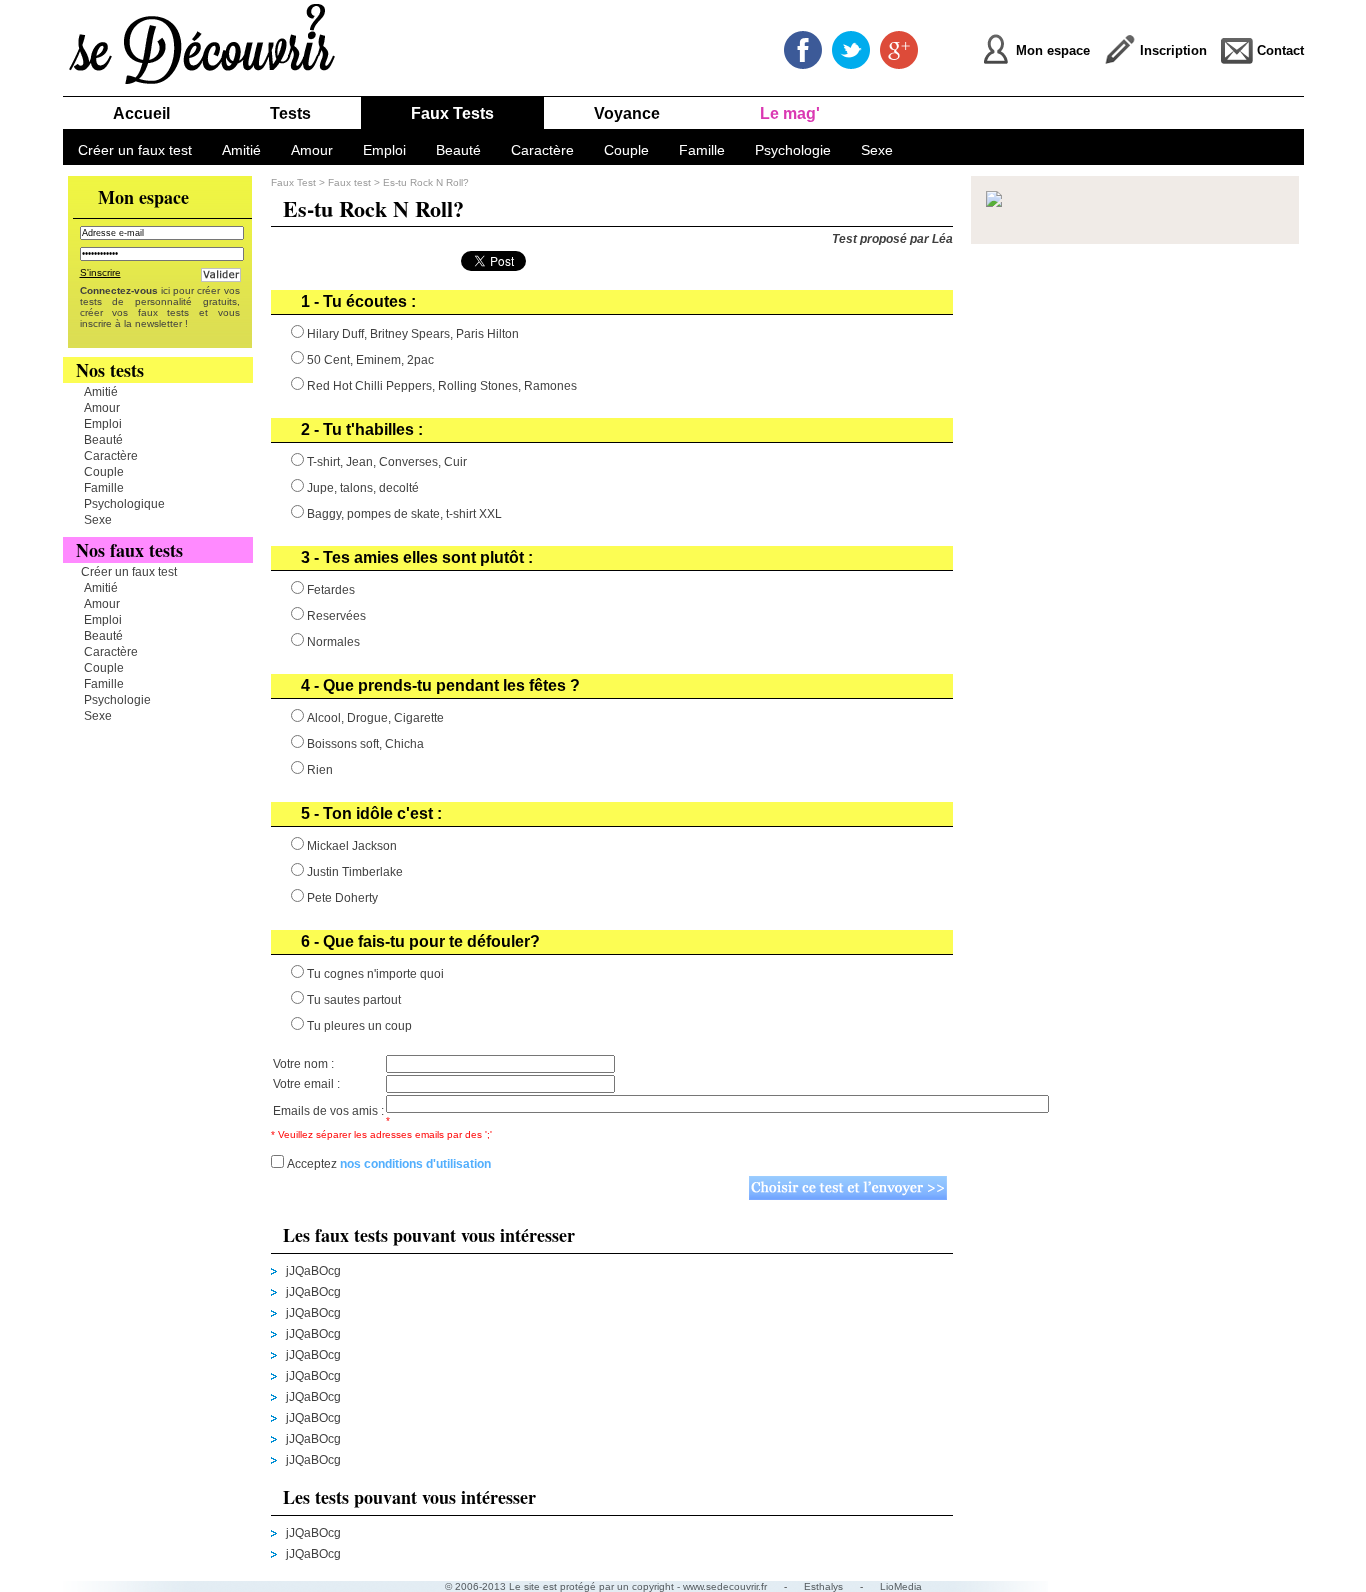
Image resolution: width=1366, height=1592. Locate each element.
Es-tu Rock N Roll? (426, 182)
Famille (702, 150)
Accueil (141, 113)
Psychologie (793, 150)
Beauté (458, 150)
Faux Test (293, 182)
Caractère (542, 150)
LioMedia (901, 1586)
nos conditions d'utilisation (415, 1164)
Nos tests (110, 370)
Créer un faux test (135, 150)
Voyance (627, 113)
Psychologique (124, 504)
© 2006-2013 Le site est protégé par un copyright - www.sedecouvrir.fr (606, 1586)
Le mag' (790, 113)
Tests (290, 113)
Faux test (351, 182)
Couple (626, 150)
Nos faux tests (129, 550)
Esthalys (823, 1586)
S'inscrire (100, 272)
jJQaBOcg (313, 1271)
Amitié (241, 150)
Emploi (384, 150)
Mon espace (143, 197)
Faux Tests (452, 113)
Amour (312, 150)
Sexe (877, 150)
